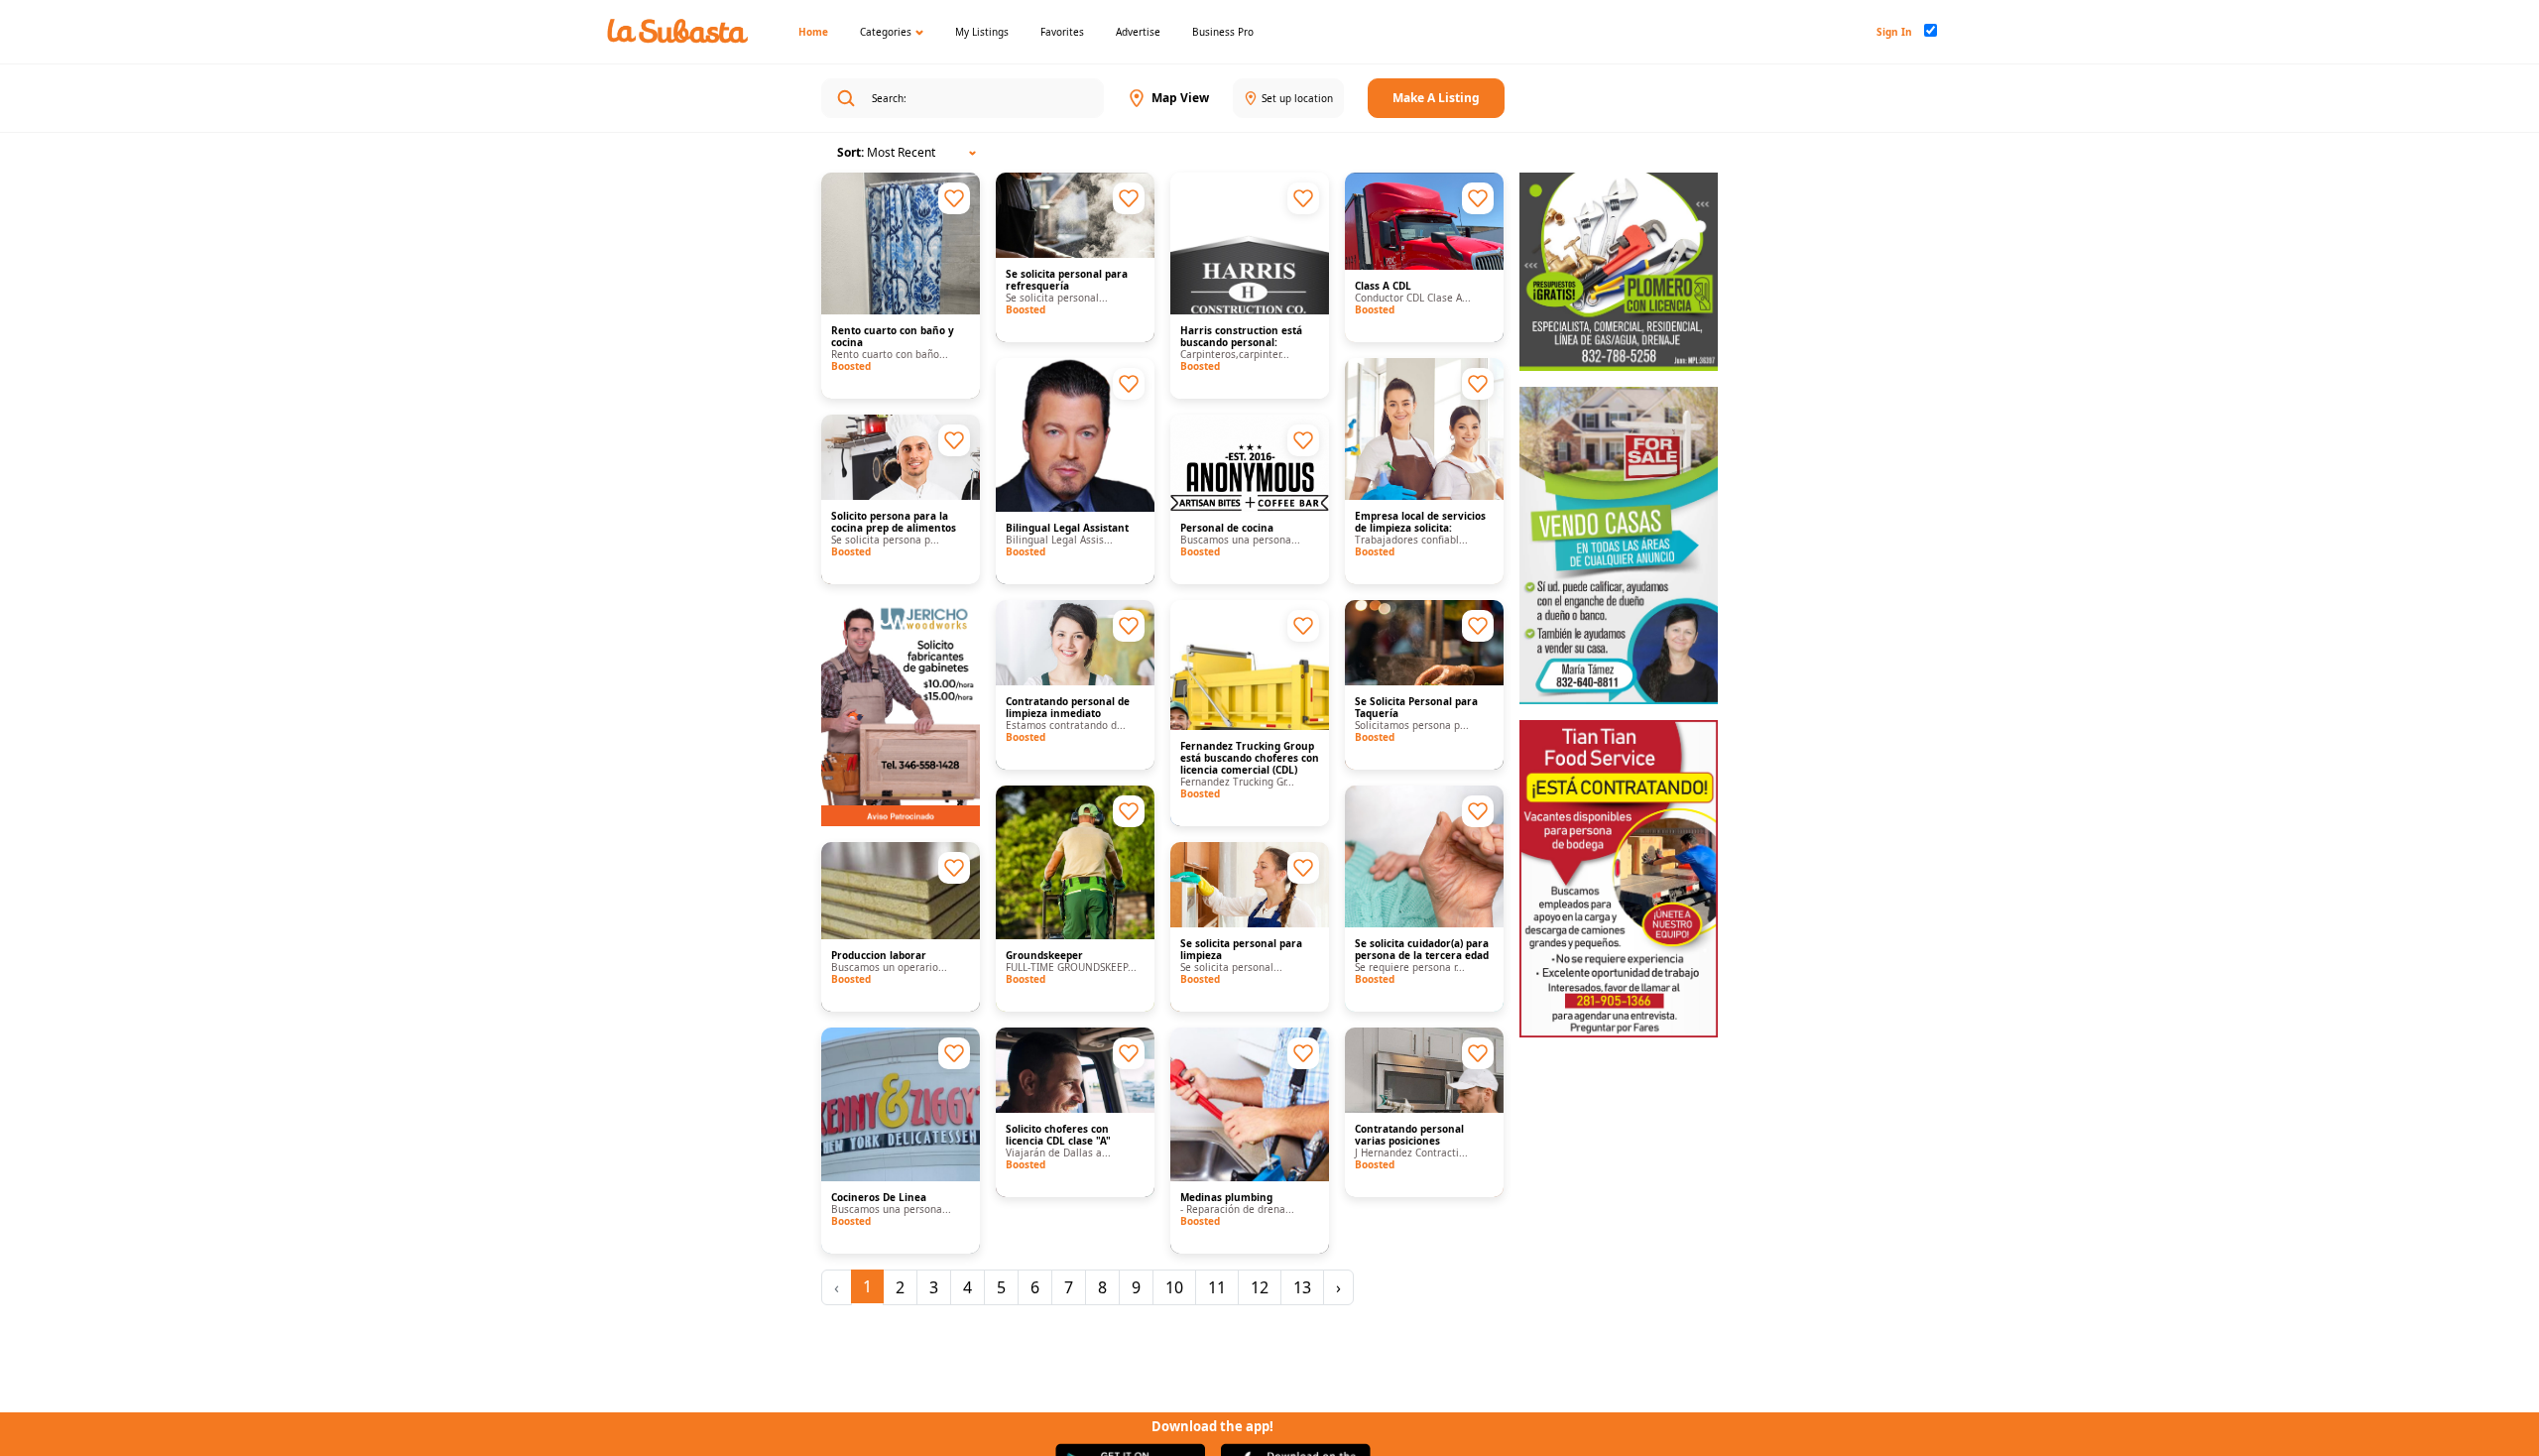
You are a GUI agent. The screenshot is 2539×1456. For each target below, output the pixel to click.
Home (813, 32)
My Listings (982, 32)
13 (1302, 1287)
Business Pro (1223, 32)
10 (1174, 1287)
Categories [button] (886, 32)
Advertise (1138, 32)
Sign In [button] (1894, 32)
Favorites (1062, 32)
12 (1260, 1287)
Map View (1180, 98)
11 (1217, 1287)
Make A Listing (1436, 98)
